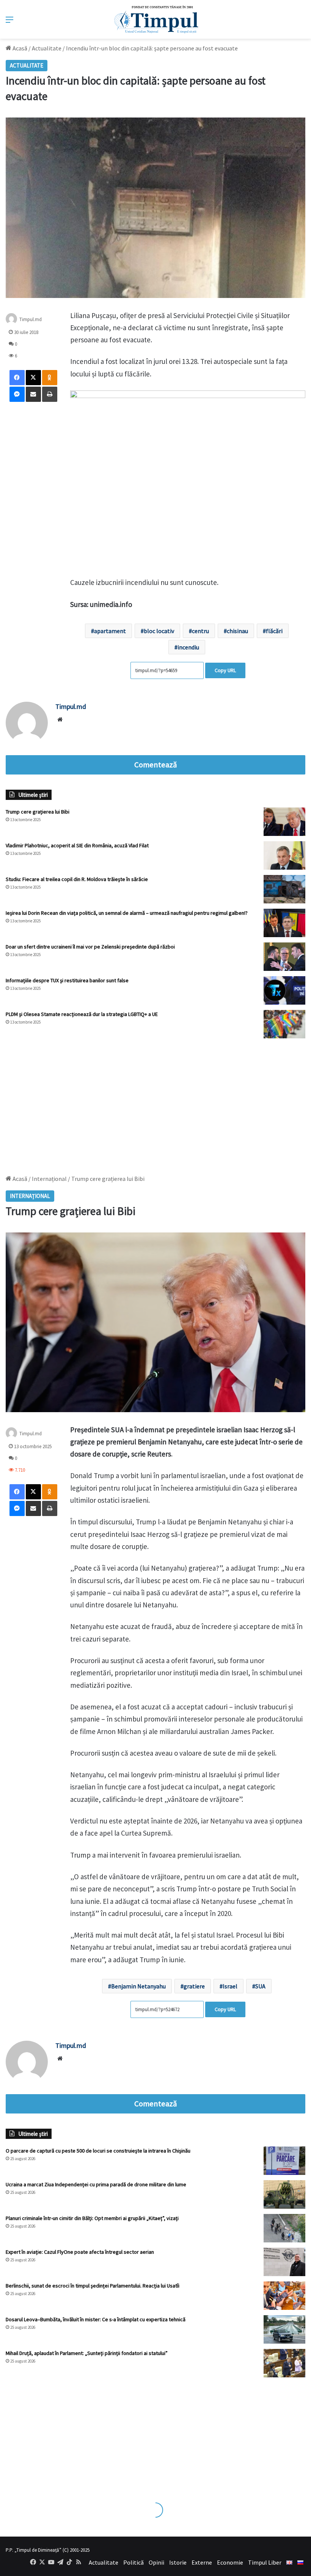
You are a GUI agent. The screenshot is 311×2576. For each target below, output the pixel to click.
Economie (230, 2562)
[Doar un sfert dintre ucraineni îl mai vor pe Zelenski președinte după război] (284, 957)
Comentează (155, 765)
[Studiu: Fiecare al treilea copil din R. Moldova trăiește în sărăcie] (284, 889)
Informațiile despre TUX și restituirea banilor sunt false (67, 980)
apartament (110, 631)
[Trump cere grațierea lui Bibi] (284, 822)
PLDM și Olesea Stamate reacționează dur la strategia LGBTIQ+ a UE (82, 1014)
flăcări (274, 631)
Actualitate (47, 48)
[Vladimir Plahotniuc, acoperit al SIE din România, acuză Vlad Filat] (284, 855)
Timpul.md (31, 319)
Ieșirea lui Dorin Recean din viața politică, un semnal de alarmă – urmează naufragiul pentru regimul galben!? (127, 913)
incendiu (188, 647)
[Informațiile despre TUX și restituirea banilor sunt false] (284, 990)
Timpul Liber (265, 2562)
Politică (134, 2562)
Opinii (156, 2562)
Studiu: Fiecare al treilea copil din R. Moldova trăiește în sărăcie (77, 879)
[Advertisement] (155, 1103)
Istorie (178, 2562)
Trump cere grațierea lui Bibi (38, 812)
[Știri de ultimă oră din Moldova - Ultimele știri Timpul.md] (156, 19)
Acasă (19, 48)
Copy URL (225, 670)
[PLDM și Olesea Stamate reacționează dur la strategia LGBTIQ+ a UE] (284, 1024)
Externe (202, 2562)
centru (200, 631)
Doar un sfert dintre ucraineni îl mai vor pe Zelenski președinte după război (90, 947)
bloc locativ (159, 631)
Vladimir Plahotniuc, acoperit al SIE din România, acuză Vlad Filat (77, 845)
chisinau (237, 631)
